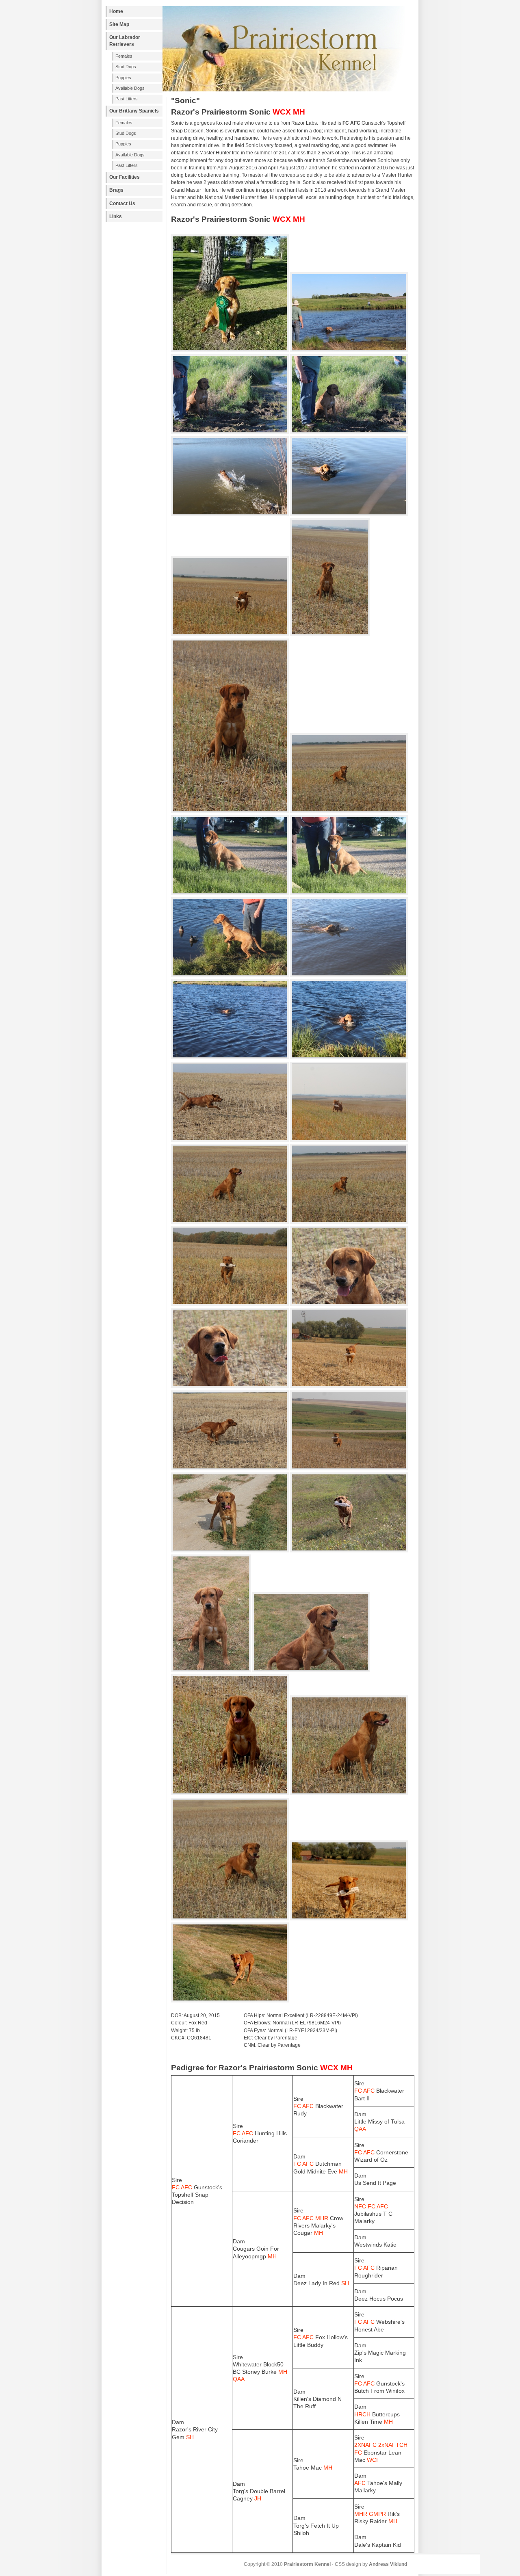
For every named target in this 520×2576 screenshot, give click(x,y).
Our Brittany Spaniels (134, 111)
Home (116, 11)
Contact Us (122, 203)
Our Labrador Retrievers (125, 41)
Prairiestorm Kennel (307, 2564)
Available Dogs (130, 88)
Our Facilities (125, 177)
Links (116, 216)
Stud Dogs (126, 67)
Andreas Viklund (388, 2564)
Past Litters (127, 99)
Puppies (123, 78)
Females (124, 56)
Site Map (119, 24)
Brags (116, 190)
